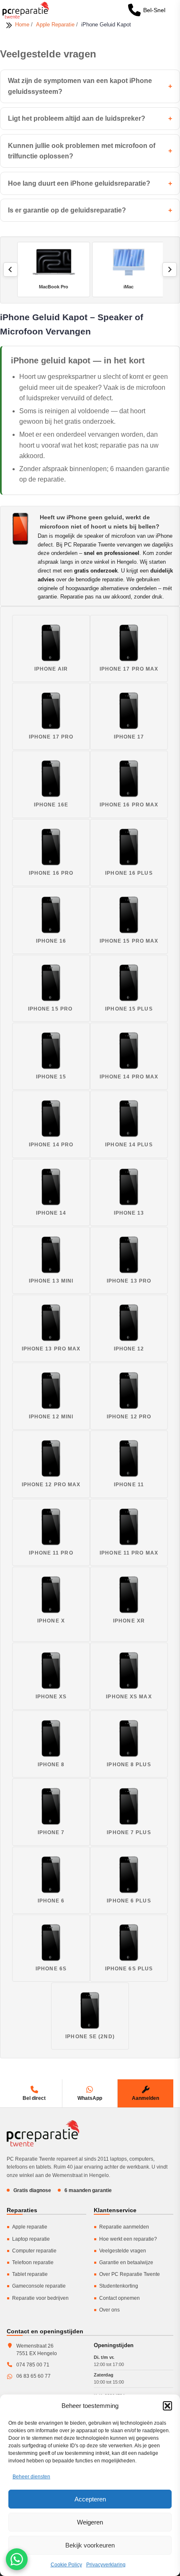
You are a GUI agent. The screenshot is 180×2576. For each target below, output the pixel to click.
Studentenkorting (119, 2286)
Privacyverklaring (106, 2565)
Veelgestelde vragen (123, 2251)
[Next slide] (170, 270)
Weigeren (90, 2522)
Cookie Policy (66, 2565)
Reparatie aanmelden (124, 2227)
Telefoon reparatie (33, 2262)
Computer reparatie (34, 2251)
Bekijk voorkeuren (90, 2545)
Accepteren (90, 2499)
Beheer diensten (31, 2477)
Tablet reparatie (30, 2274)
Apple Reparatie (56, 25)
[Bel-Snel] (134, 10)
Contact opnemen (120, 2298)
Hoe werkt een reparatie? (128, 2239)
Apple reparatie (30, 2227)
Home (23, 25)
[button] (167, 2406)
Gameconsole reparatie (39, 2286)
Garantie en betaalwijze (126, 2262)
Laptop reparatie (31, 2239)
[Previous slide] (10, 270)
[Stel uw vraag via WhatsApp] (17, 2559)
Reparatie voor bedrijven (40, 2298)
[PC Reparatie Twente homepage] (43, 2133)
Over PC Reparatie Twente (130, 2274)
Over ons (109, 2310)
